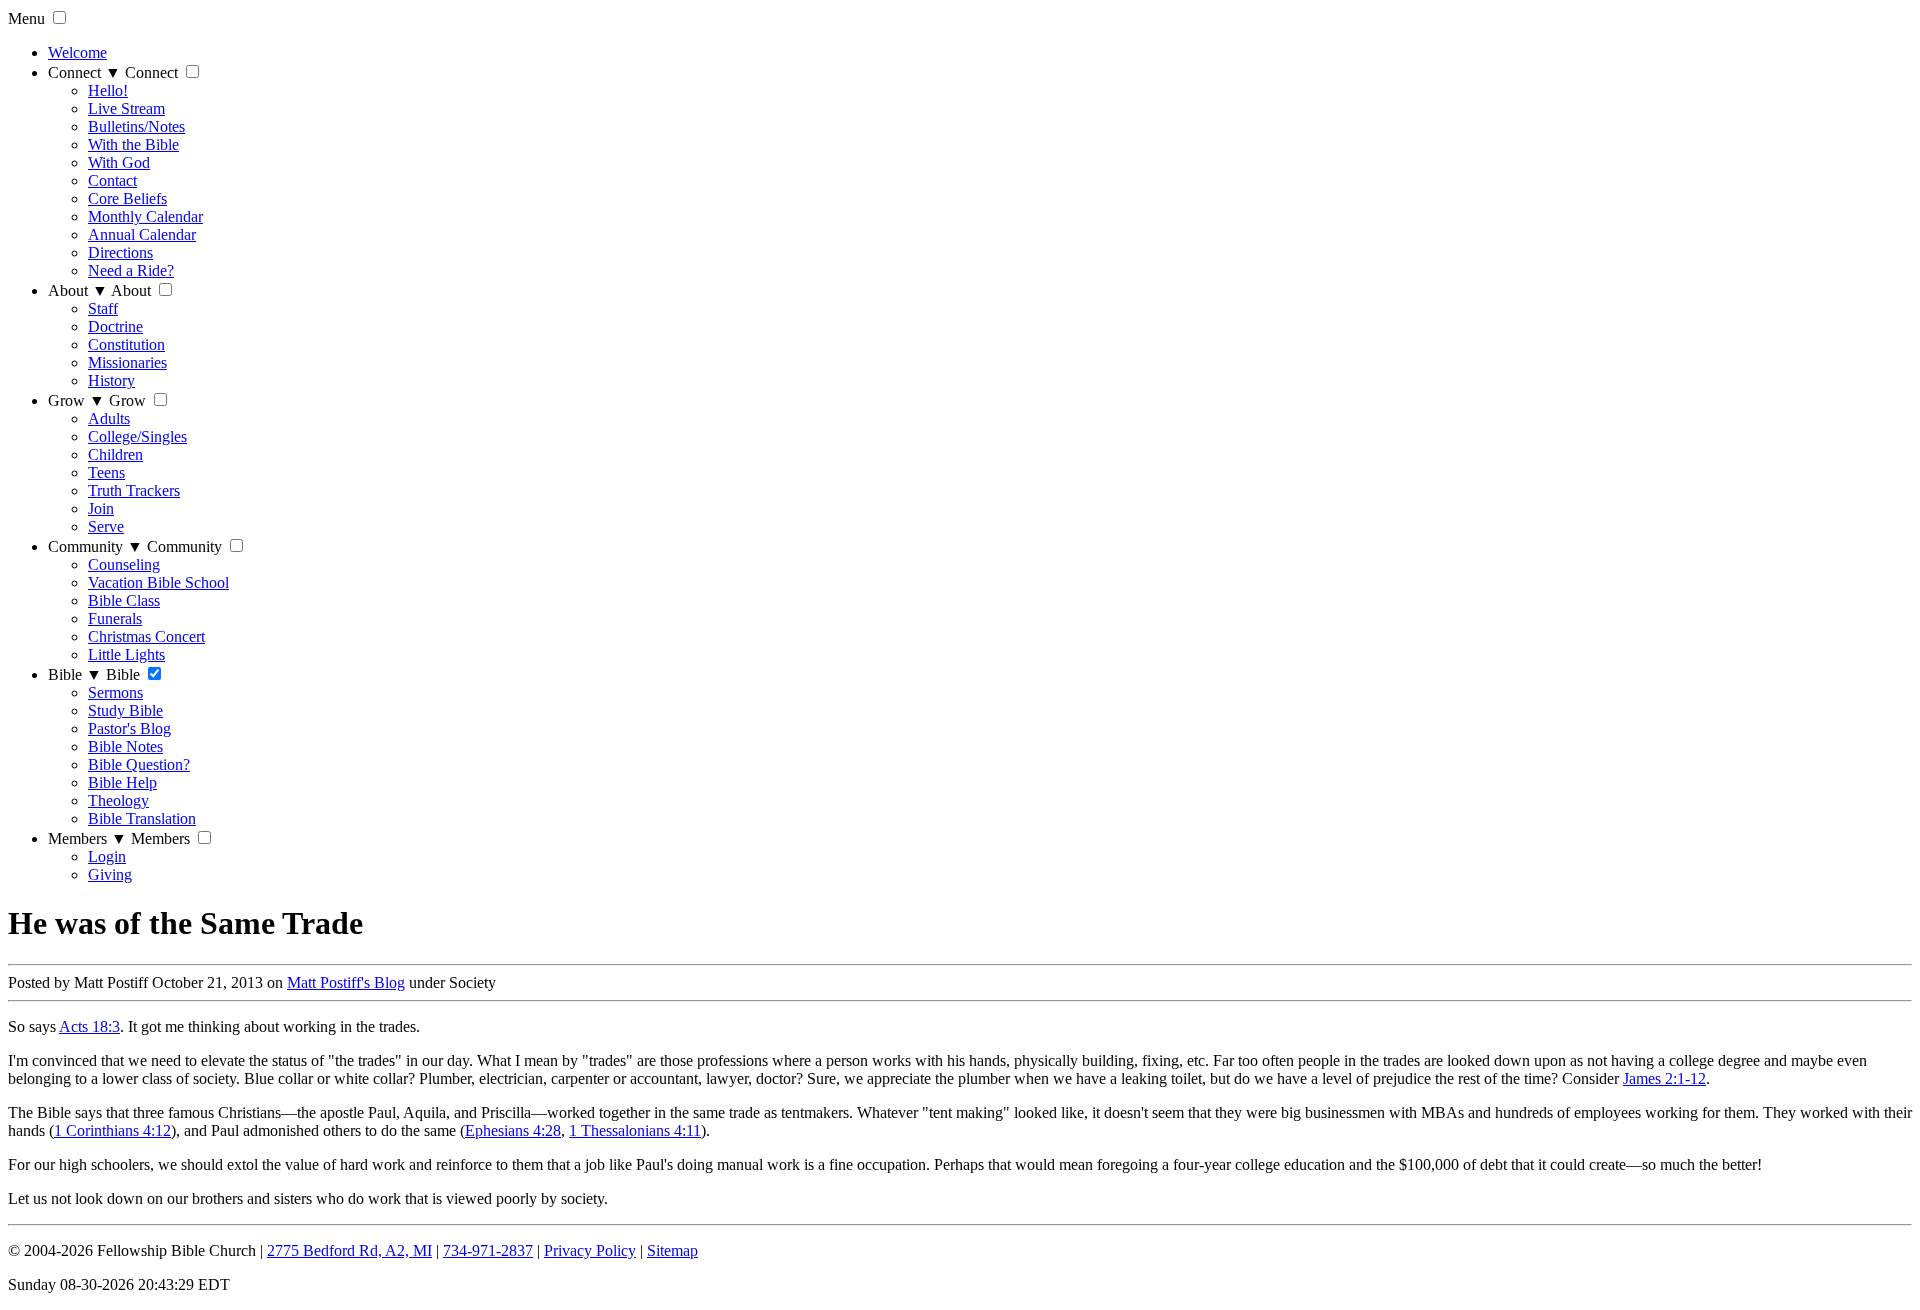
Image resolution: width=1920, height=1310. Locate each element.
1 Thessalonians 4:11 (635, 1130)
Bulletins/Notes (136, 126)
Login (107, 856)
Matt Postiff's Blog (346, 982)
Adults (109, 418)
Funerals (115, 618)
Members (87, 838)
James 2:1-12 (1664, 1078)
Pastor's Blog (129, 728)
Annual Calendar (142, 234)
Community (95, 546)
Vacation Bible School (158, 582)
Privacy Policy (590, 1250)
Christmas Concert (146, 636)
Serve (106, 526)
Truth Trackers (134, 490)
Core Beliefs (127, 198)
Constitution (126, 344)
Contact (112, 180)
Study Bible (125, 710)
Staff (103, 308)
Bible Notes (125, 746)
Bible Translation (142, 818)
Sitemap (672, 1250)
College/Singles (137, 436)
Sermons (115, 692)
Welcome (77, 52)
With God (119, 162)
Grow (76, 400)
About (78, 290)
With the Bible (133, 144)
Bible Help (122, 782)
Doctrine (115, 326)
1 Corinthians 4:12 (112, 1130)
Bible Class (124, 600)
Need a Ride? (131, 270)
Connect (84, 72)
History (111, 380)
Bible (75, 674)
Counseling (124, 564)
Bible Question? (139, 764)
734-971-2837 (488, 1250)
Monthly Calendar (145, 216)
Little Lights (126, 654)
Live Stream (126, 108)
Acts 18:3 (89, 1026)
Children (115, 454)
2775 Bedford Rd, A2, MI (349, 1250)
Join (101, 508)
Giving (110, 874)
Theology (118, 800)
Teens (106, 472)
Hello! (108, 90)
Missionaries (127, 362)
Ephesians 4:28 (513, 1130)
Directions (120, 252)
